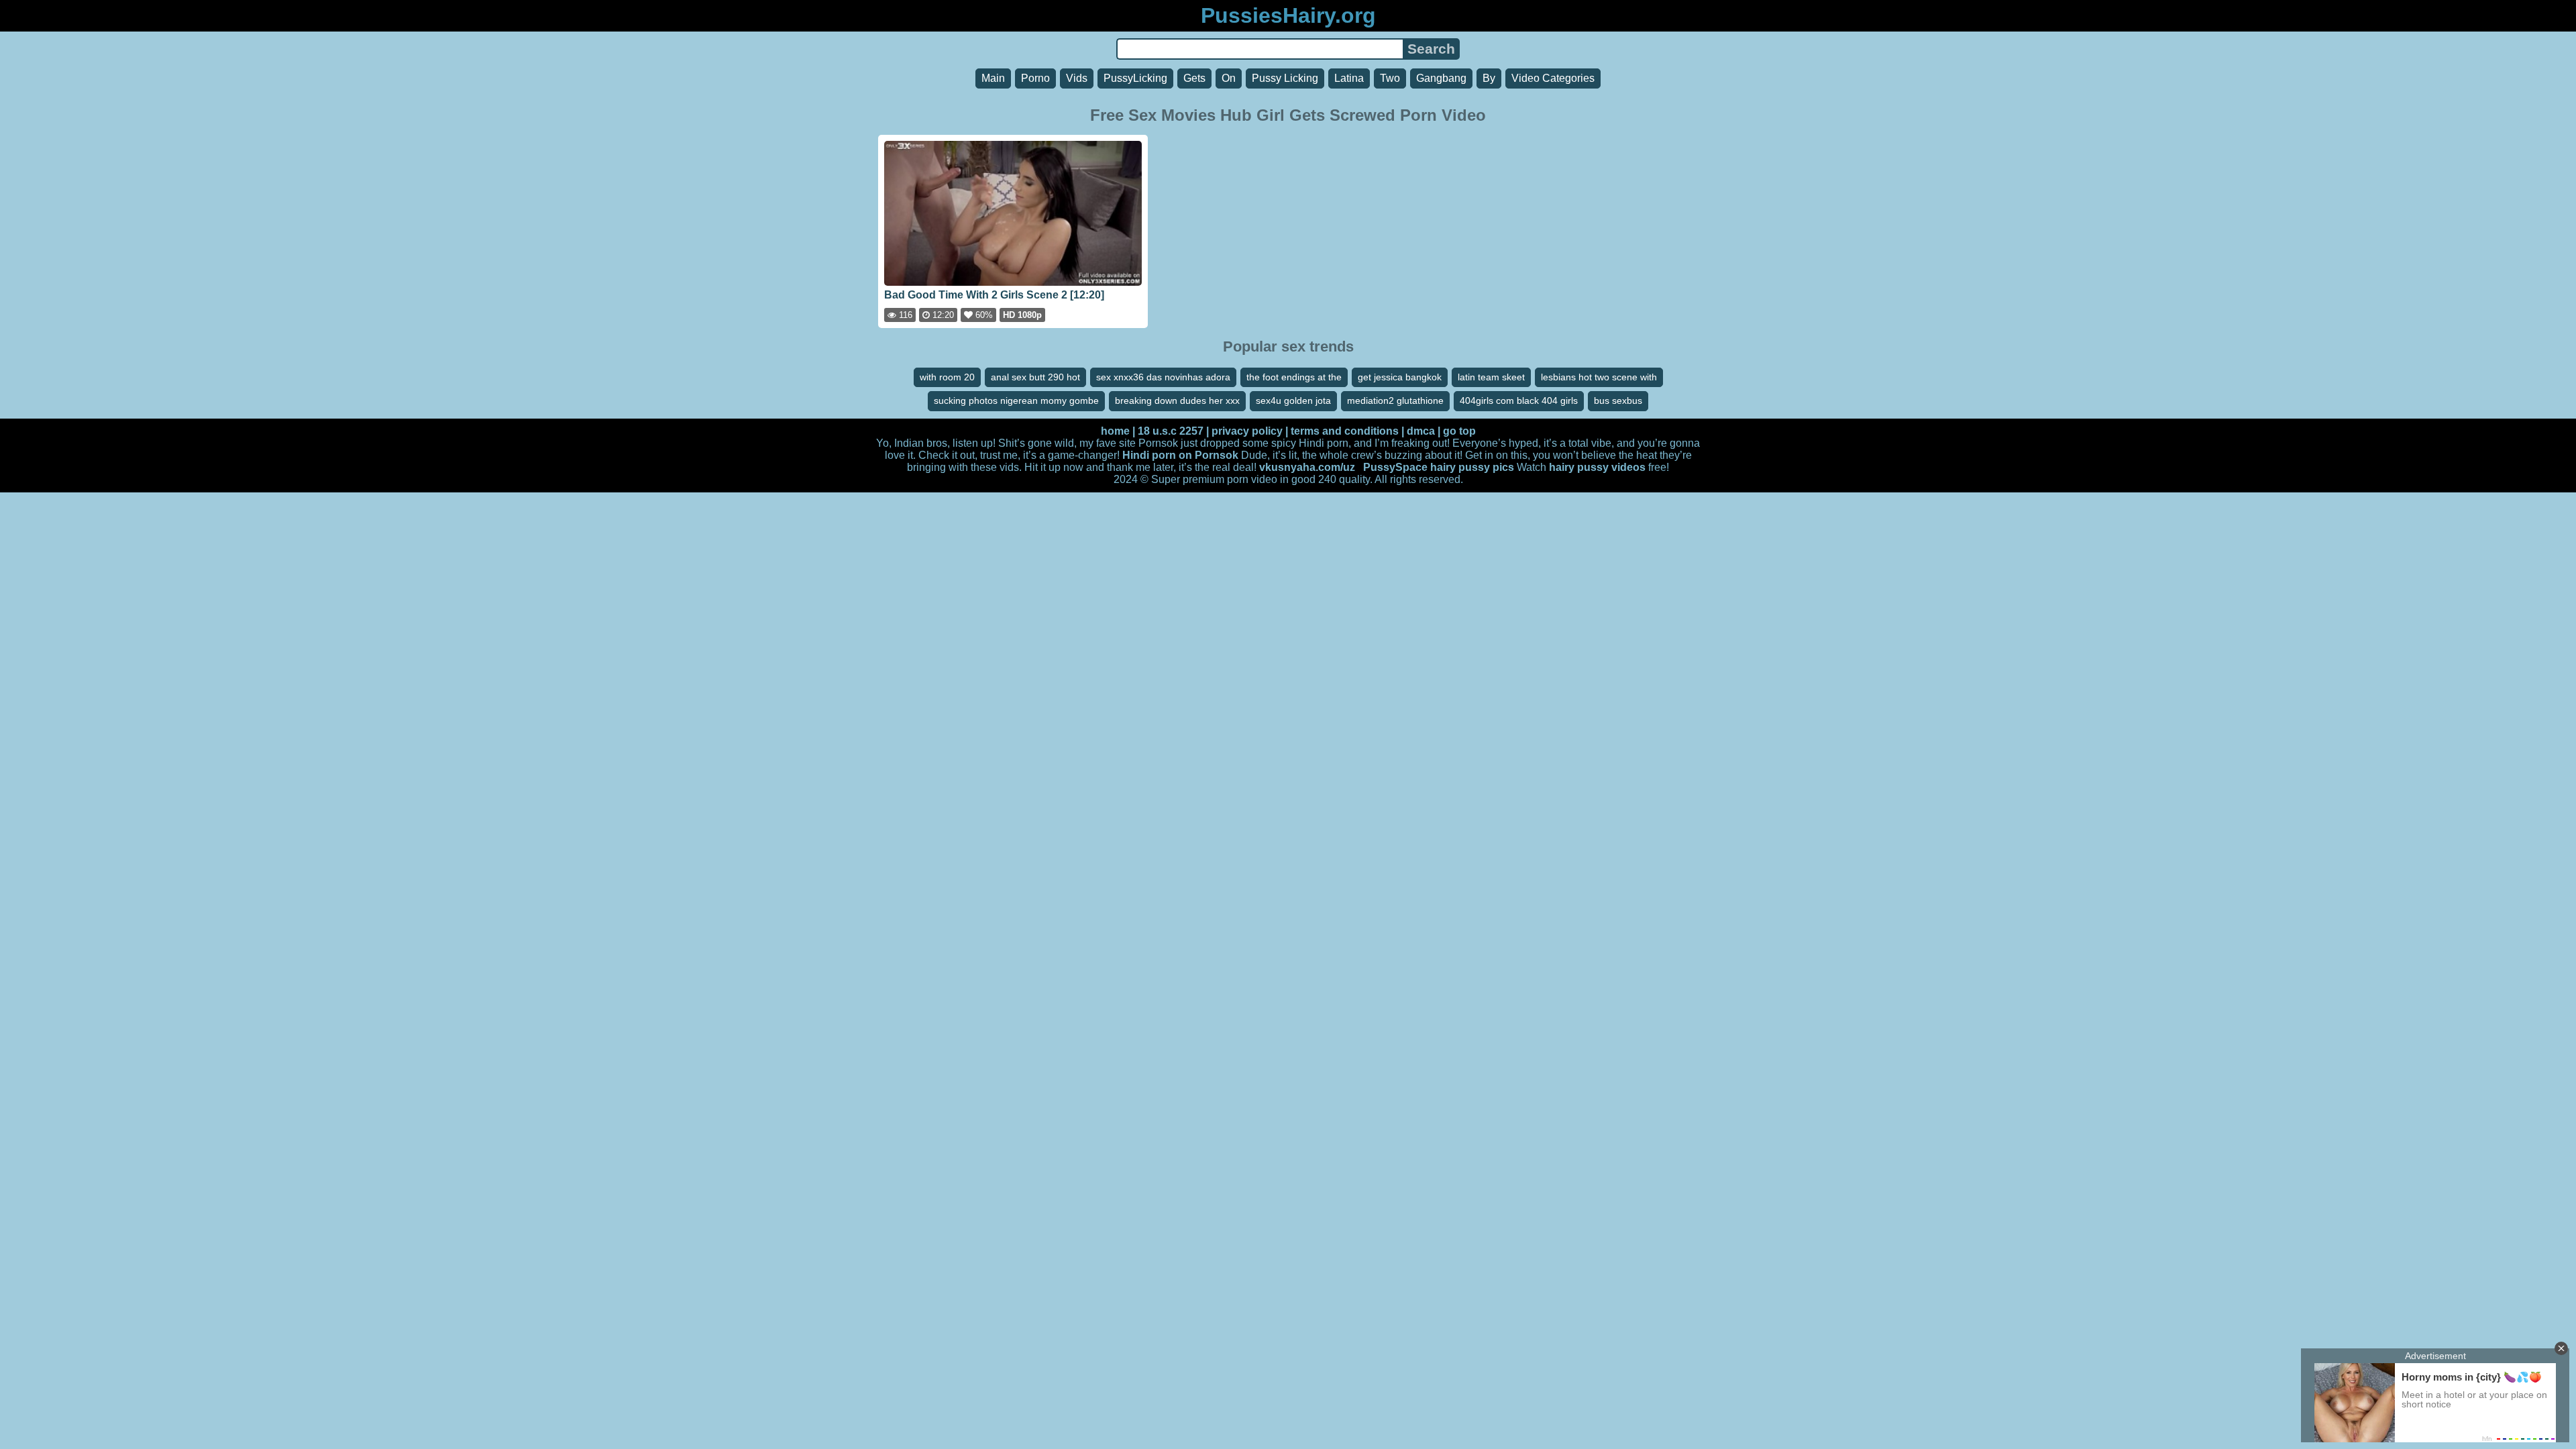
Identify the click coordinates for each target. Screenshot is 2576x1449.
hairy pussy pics (1472, 467)
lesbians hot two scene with (1599, 377)
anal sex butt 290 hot (1035, 377)
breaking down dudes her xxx (1177, 400)
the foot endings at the (1294, 377)
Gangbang (1441, 78)
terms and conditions (1345, 431)
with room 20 (947, 377)
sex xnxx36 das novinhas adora (1163, 377)
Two (1390, 78)
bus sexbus (1618, 400)
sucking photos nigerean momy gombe (1016, 400)
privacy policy (1247, 431)
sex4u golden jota (1293, 400)
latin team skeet (1491, 377)
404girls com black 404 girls (1519, 400)
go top (1459, 431)
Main (993, 78)
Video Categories (1553, 78)
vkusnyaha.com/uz (1307, 467)
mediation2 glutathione (1395, 400)
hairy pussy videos (1597, 467)
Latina (1349, 78)
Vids (1077, 78)
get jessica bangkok (1400, 377)
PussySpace (1395, 467)
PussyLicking (1135, 78)
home (1115, 431)
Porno (1035, 78)
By (1489, 78)
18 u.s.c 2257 (1171, 431)
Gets (1194, 78)
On (1229, 78)
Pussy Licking (1285, 78)
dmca (1421, 431)
